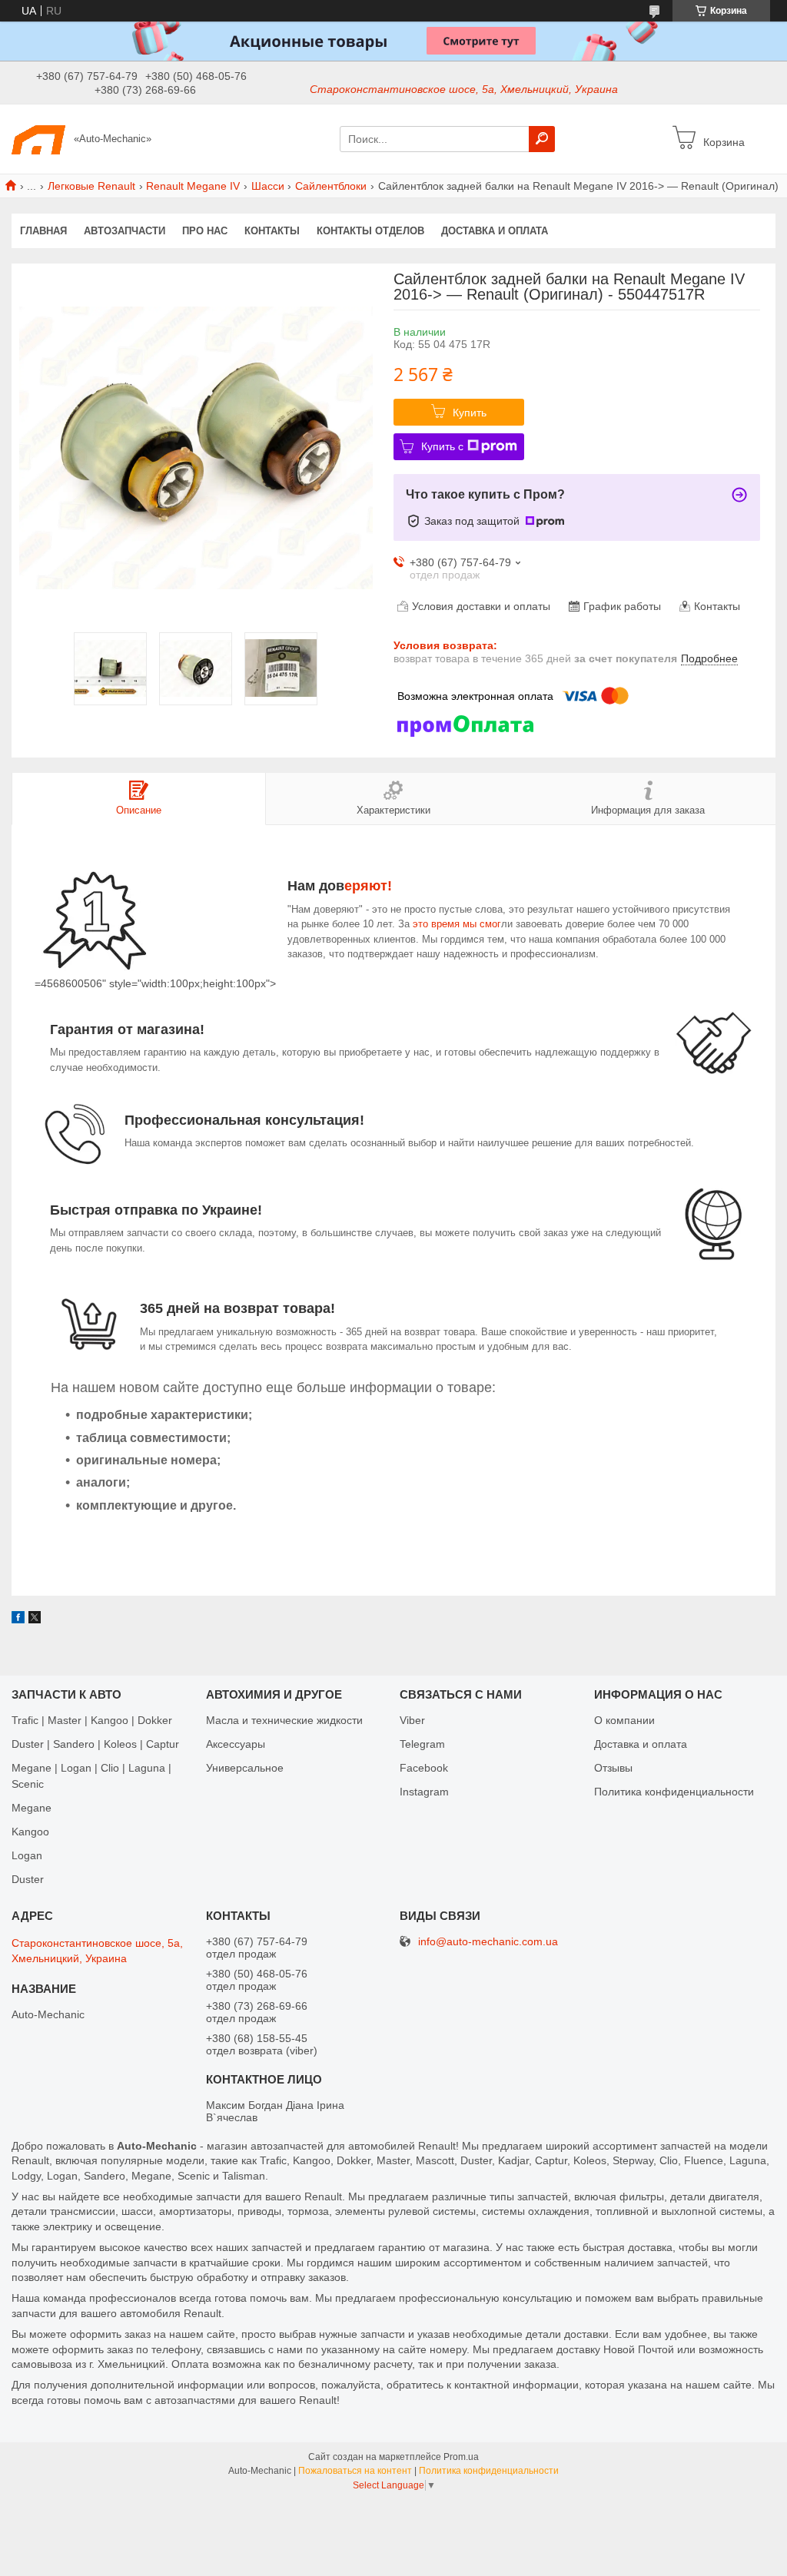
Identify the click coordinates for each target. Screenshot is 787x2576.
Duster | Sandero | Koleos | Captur (95, 1744)
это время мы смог (455, 924)
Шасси (268, 186)
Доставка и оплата (495, 231)
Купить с (442, 446)
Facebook (424, 1768)
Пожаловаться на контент (355, 2471)
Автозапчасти (125, 231)
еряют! (368, 886)
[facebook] (18, 1620)
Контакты (272, 231)
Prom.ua (461, 2457)
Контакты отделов (370, 231)
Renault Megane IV (193, 186)
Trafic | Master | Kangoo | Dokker (92, 1720)
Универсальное (245, 1768)
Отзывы (613, 1768)
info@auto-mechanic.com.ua (488, 1942)
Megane (32, 1808)
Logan (27, 1855)
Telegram (422, 1744)
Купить (470, 413)
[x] (35, 1620)
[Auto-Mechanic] (38, 138)
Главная (43, 231)
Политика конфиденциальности (674, 1792)
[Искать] (542, 139)
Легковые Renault (91, 186)
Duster (28, 1879)
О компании (624, 1720)
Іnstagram (424, 1792)
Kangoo (30, 1832)
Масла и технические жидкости (284, 1720)
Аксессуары (236, 1744)
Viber (412, 1720)
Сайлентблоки (331, 186)
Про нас (205, 231)
